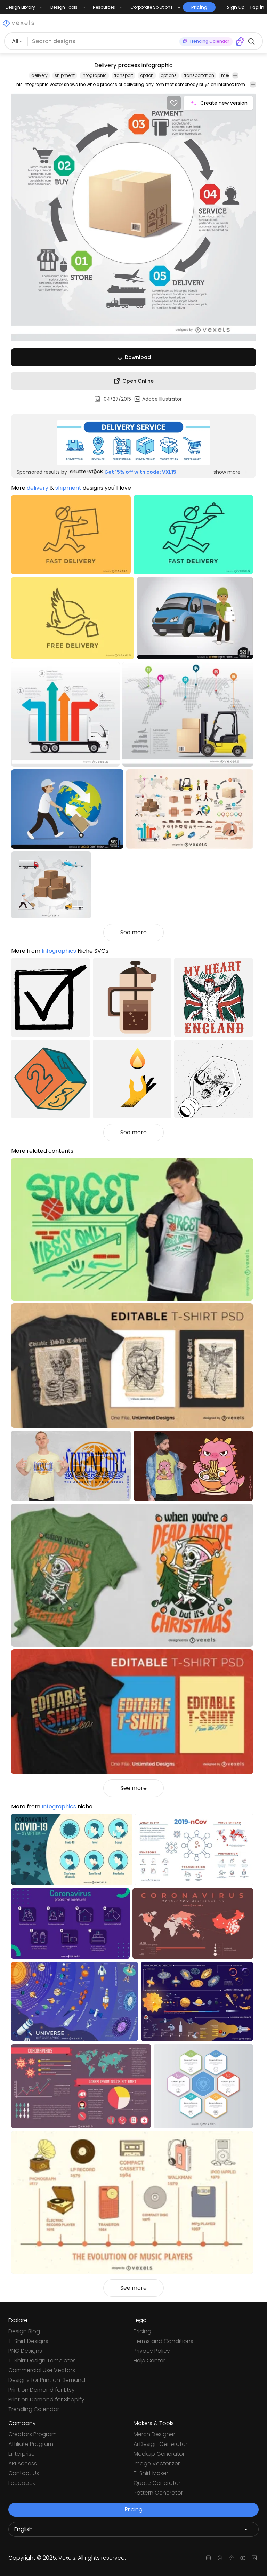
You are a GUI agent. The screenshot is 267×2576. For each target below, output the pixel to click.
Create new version (224, 103)
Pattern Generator (158, 2493)
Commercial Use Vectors (42, 2370)
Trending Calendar (34, 2409)
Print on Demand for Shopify (46, 2399)
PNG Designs (25, 2351)
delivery (39, 75)
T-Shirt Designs (28, 2341)
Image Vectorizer (157, 2463)
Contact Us (24, 2473)
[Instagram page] (208, 2558)
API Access (23, 2463)
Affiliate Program (31, 2444)
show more (227, 472)
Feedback (22, 2483)
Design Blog (24, 2331)
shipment (65, 75)
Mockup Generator (159, 2454)
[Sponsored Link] (133, 442)
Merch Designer (154, 2434)
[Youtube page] (243, 2558)
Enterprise (22, 2454)
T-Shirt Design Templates (42, 2361)
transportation (199, 75)
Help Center (149, 2361)
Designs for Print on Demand (47, 2380)
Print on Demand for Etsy (42, 2390)
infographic (94, 75)
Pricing (142, 2331)
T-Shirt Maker (151, 2473)
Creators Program (33, 2434)
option (147, 75)
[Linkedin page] (254, 2558)
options (169, 75)
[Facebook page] (220, 2558)
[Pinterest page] (231, 2558)
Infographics (59, 951)
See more (133, 932)
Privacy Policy (152, 2351)
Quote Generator (157, 2483)
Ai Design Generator (160, 2444)
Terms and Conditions (163, 2341)
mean (228, 75)
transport (123, 75)
